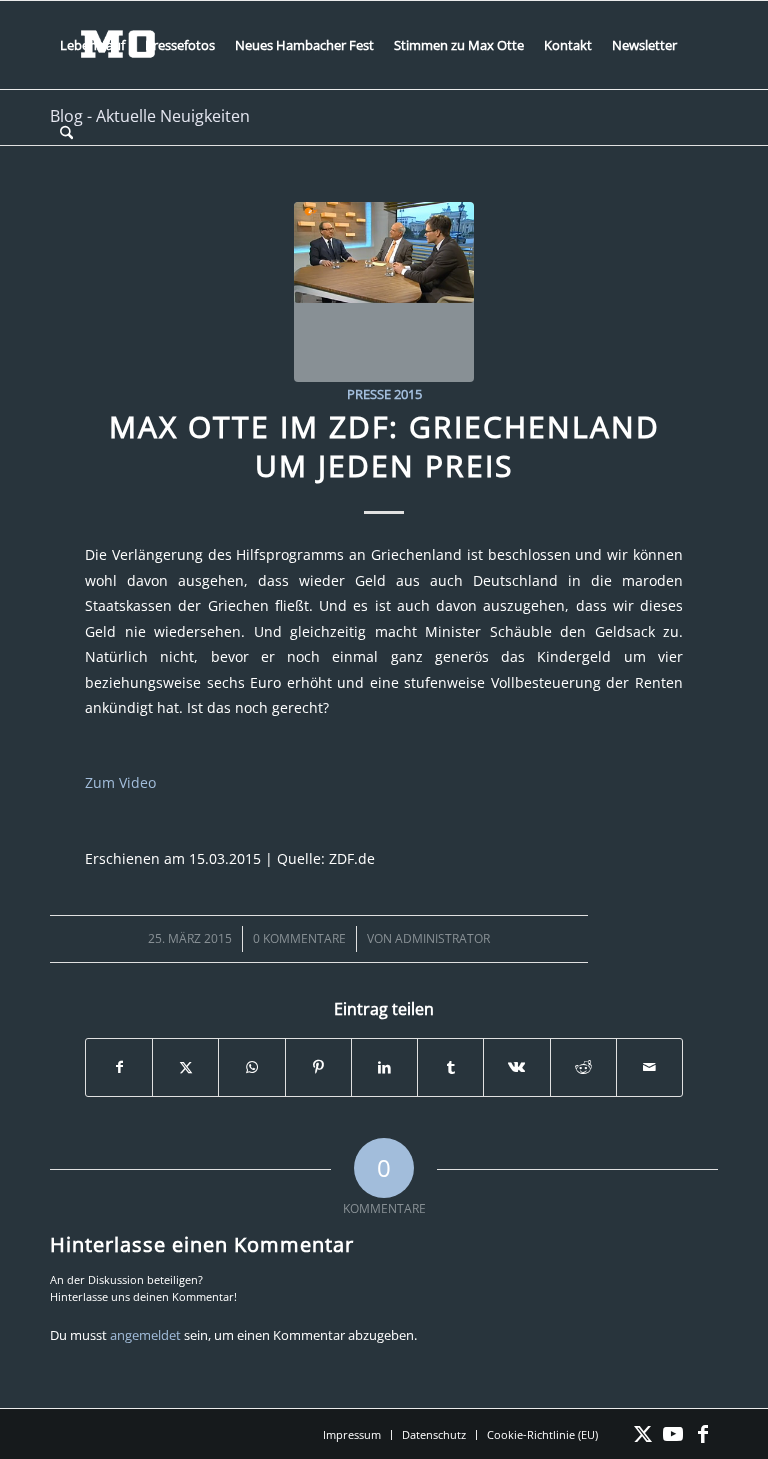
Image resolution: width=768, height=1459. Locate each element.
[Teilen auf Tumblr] (450, 1067)
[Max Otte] (384, 292)
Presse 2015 (384, 394)
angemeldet (145, 1335)
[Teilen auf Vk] (516, 1067)
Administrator (442, 938)
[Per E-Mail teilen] (649, 1067)
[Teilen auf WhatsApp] (251, 1067)
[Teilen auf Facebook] (119, 1067)
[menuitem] (92, 45)
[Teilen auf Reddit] (583, 1067)
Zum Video (120, 782)
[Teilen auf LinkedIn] (384, 1067)
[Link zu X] (643, 1434)
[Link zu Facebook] (703, 1434)
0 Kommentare (299, 938)
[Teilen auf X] (185, 1067)
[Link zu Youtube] (673, 1434)
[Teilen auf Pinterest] (318, 1067)
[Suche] (66, 133)
